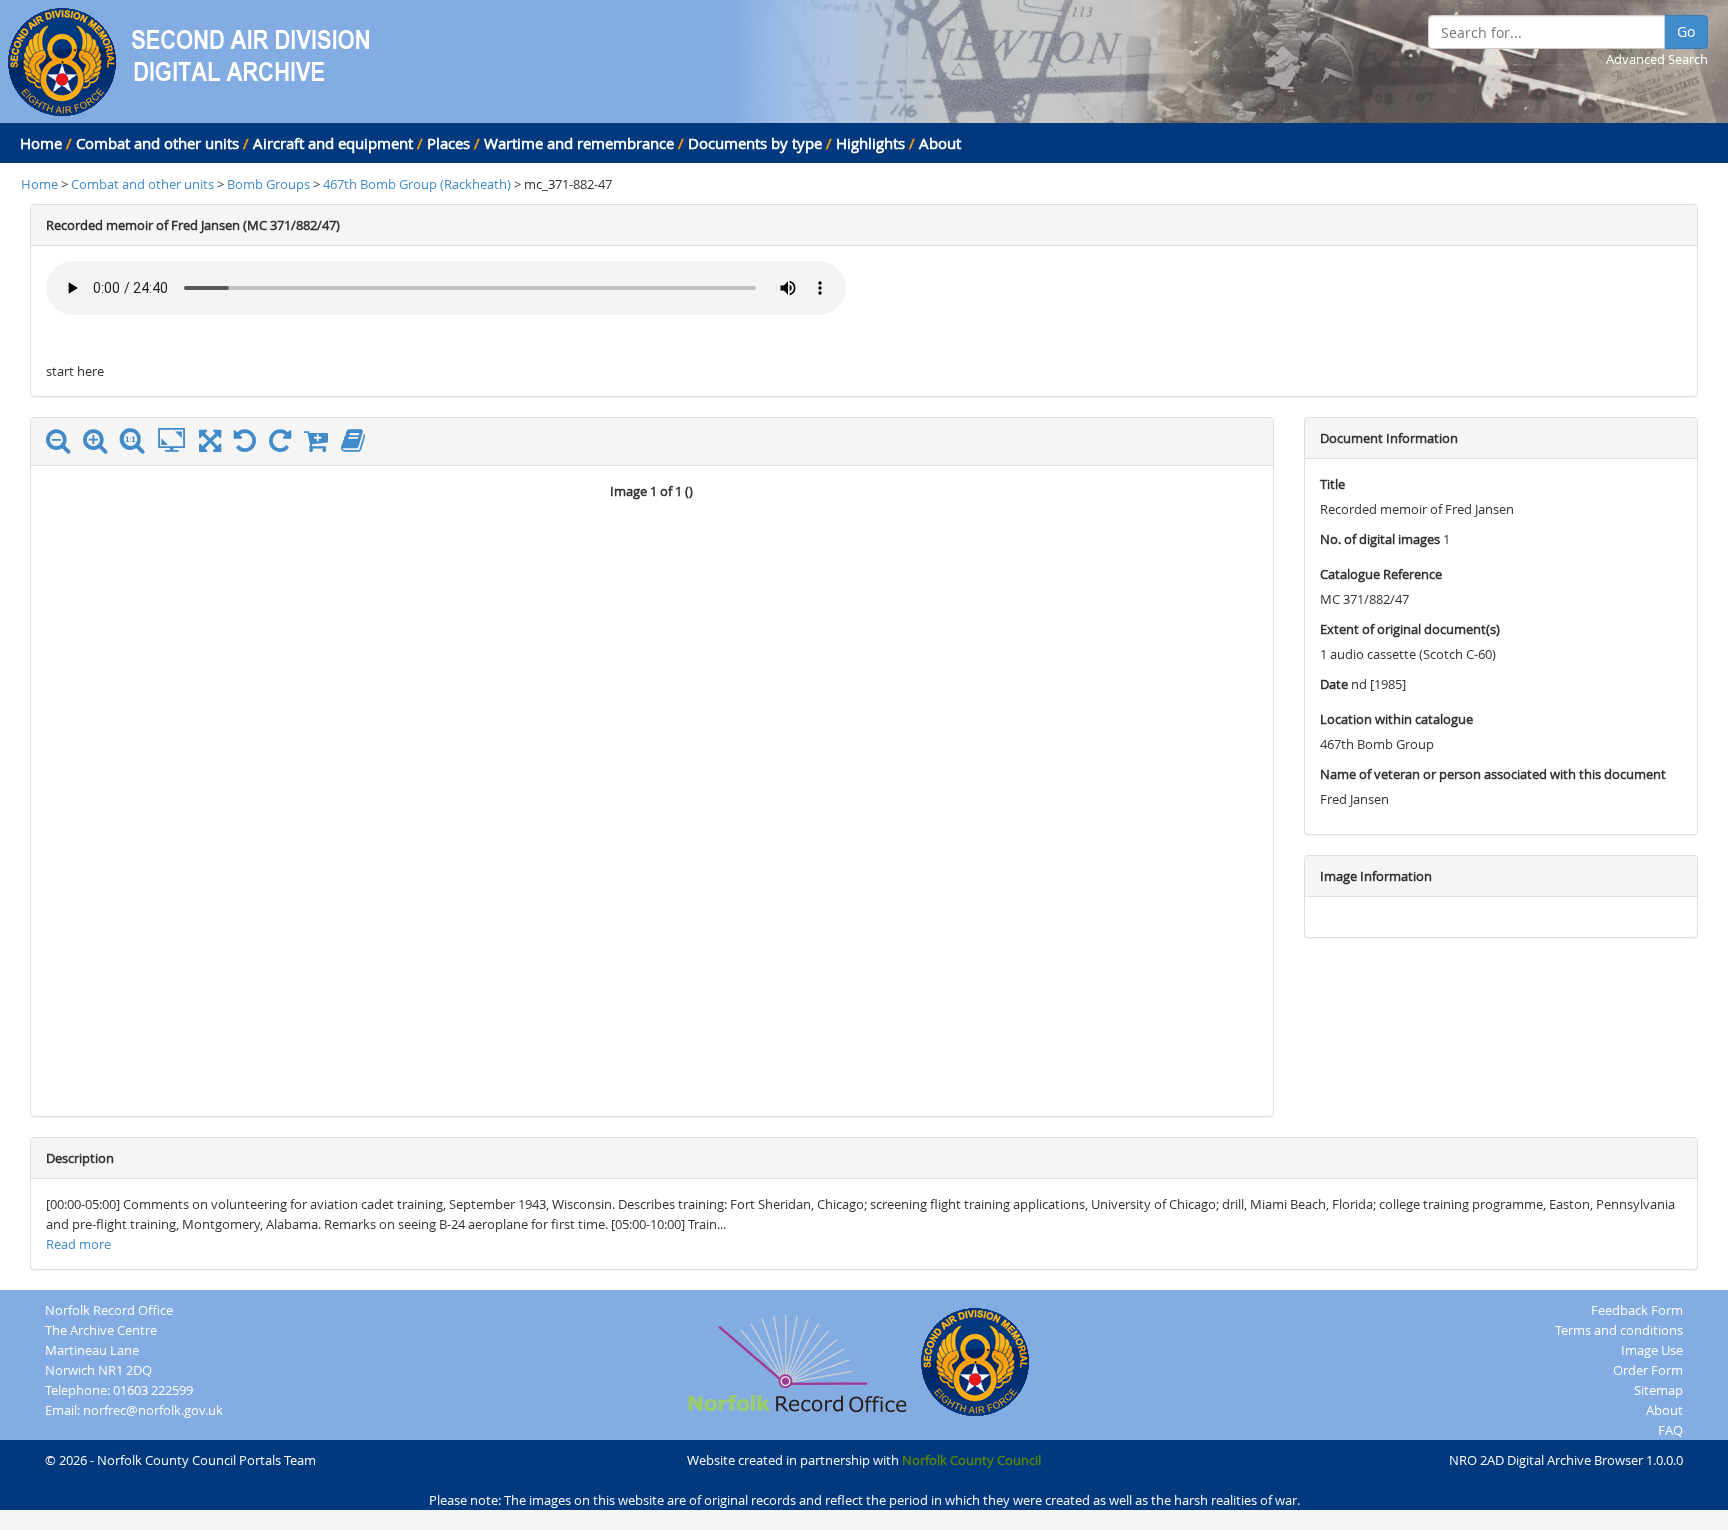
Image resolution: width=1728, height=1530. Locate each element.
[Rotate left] (250, 445)
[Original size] (137, 441)
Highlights (870, 143)
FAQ (1670, 1430)
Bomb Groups (270, 184)
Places (448, 143)
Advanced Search (1657, 59)
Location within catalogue (1396, 719)
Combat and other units (157, 143)
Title (1332, 484)
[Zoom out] (63, 445)
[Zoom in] (100, 445)
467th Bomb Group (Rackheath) (418, 184)
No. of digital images (1380, 539)
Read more (78, 1244)
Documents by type (755, 143)
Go (1686, 31)
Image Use (1652, 1350)
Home (41, 143)
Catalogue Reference (1381, 574)
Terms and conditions (1619, 1330)
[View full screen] (210, 445)
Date (1334, 684)
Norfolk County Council (971, 1460)
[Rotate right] (285, 445)
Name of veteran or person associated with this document (1493, 774)
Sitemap (1658, 1390)
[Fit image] (176, 441)
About (940, 143)
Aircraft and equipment (333, 143)
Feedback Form (1637, 1310)
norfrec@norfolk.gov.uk (153, 1410)
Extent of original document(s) (1410, 629)
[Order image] (321, 445)
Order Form (1648, 1370)
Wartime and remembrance (579, 143)
